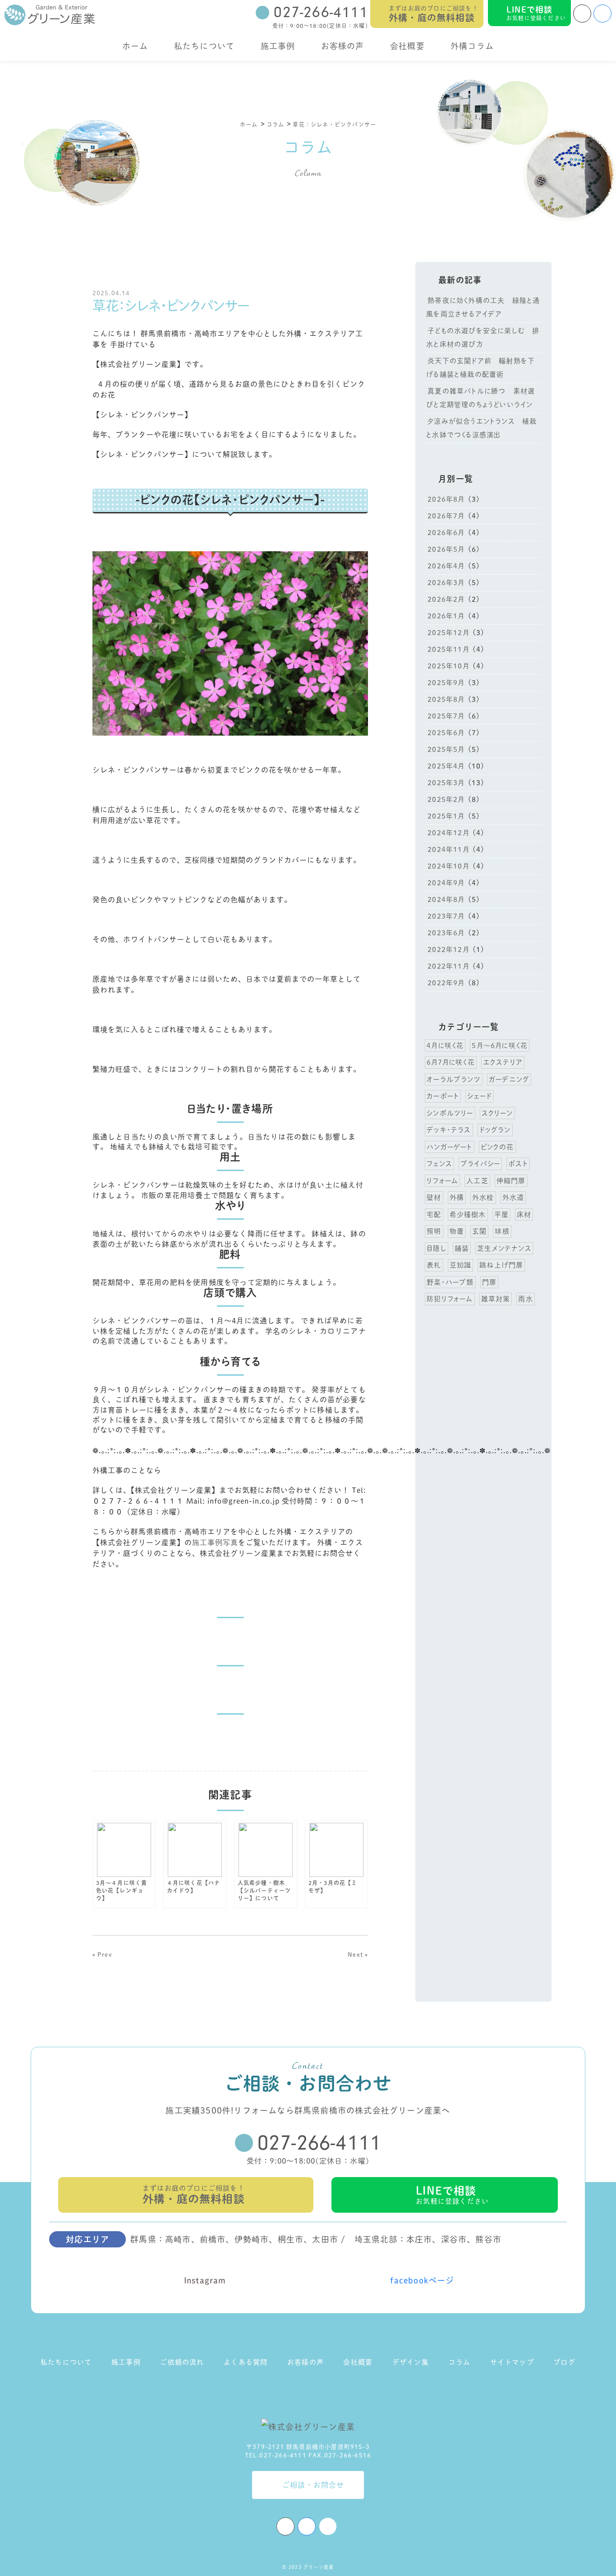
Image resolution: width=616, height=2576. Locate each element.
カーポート (443, 1096)
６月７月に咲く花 (451, 1062)
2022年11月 (448, 966)
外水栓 (483, 1197)
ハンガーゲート (449, 1147)
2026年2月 (446, 599)
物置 (457, 1231)
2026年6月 (446, 533)
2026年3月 (446, 583)
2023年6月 (446, 933)
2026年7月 (446, 516)
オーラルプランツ (454, 1079)
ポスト (518, 1164)
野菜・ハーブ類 (450, 1282)
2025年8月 (446, 699)
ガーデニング (509, 1079)
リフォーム (442, 1181)
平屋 (501, 1215)
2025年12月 (448, 633)
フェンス (439, 1164)
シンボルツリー (450, 1113)
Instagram (205, 2280)
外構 (457, 1197)
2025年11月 (448, 649)
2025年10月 (448, 666)
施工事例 (278, 46)
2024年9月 (446, 883)
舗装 (462, 1248)
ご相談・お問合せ (313, 2485)
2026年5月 (446, 549)
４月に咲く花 (445, 1045)
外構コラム (472, 46)
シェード (480, 1096)
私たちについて (204, 46)
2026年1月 (446, 616)
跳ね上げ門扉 (501, 1265)
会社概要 (407, 46)
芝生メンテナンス (504, 1248)
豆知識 (461, 1265)
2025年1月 (446, 816)
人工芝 (477, 1181)
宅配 (434, 1215)
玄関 (479, 1231)
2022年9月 (446, 983)
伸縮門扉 (511, 1181)
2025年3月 (446, 783)
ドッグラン (495, 1130)
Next (355, 1955)
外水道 (513, 1197)
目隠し (437, 1248)
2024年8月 (446, 899)
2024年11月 (448, 849)
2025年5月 (446, 749)
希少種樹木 (468, 1215)
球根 (502, 1231)
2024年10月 (448, 866)
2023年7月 (446, 916)
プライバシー (480, 1164)
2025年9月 (446, 683)
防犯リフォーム (450, 1299)
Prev (105, 1955)
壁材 (434, 1197)
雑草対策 (496, 1299)
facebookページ (422, 2280)
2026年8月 (446, 499)
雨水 (525, 1299)
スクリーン (497, 1113)
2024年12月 (448, 833)
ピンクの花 (497, 1147)
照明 (434, 1231)
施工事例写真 (215, 1542)
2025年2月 (446, 799)
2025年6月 (446, 733)
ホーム (135, 46)
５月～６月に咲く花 (500, 1045)
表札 (434, 1265)
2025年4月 (446, 766)
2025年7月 (446, 716)
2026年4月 (446, 566)
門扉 (489, 1282)
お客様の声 (343, 46)
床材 (524, 1215)
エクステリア (503, 1062)
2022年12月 (448, 949)
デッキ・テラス (449, 1130)
